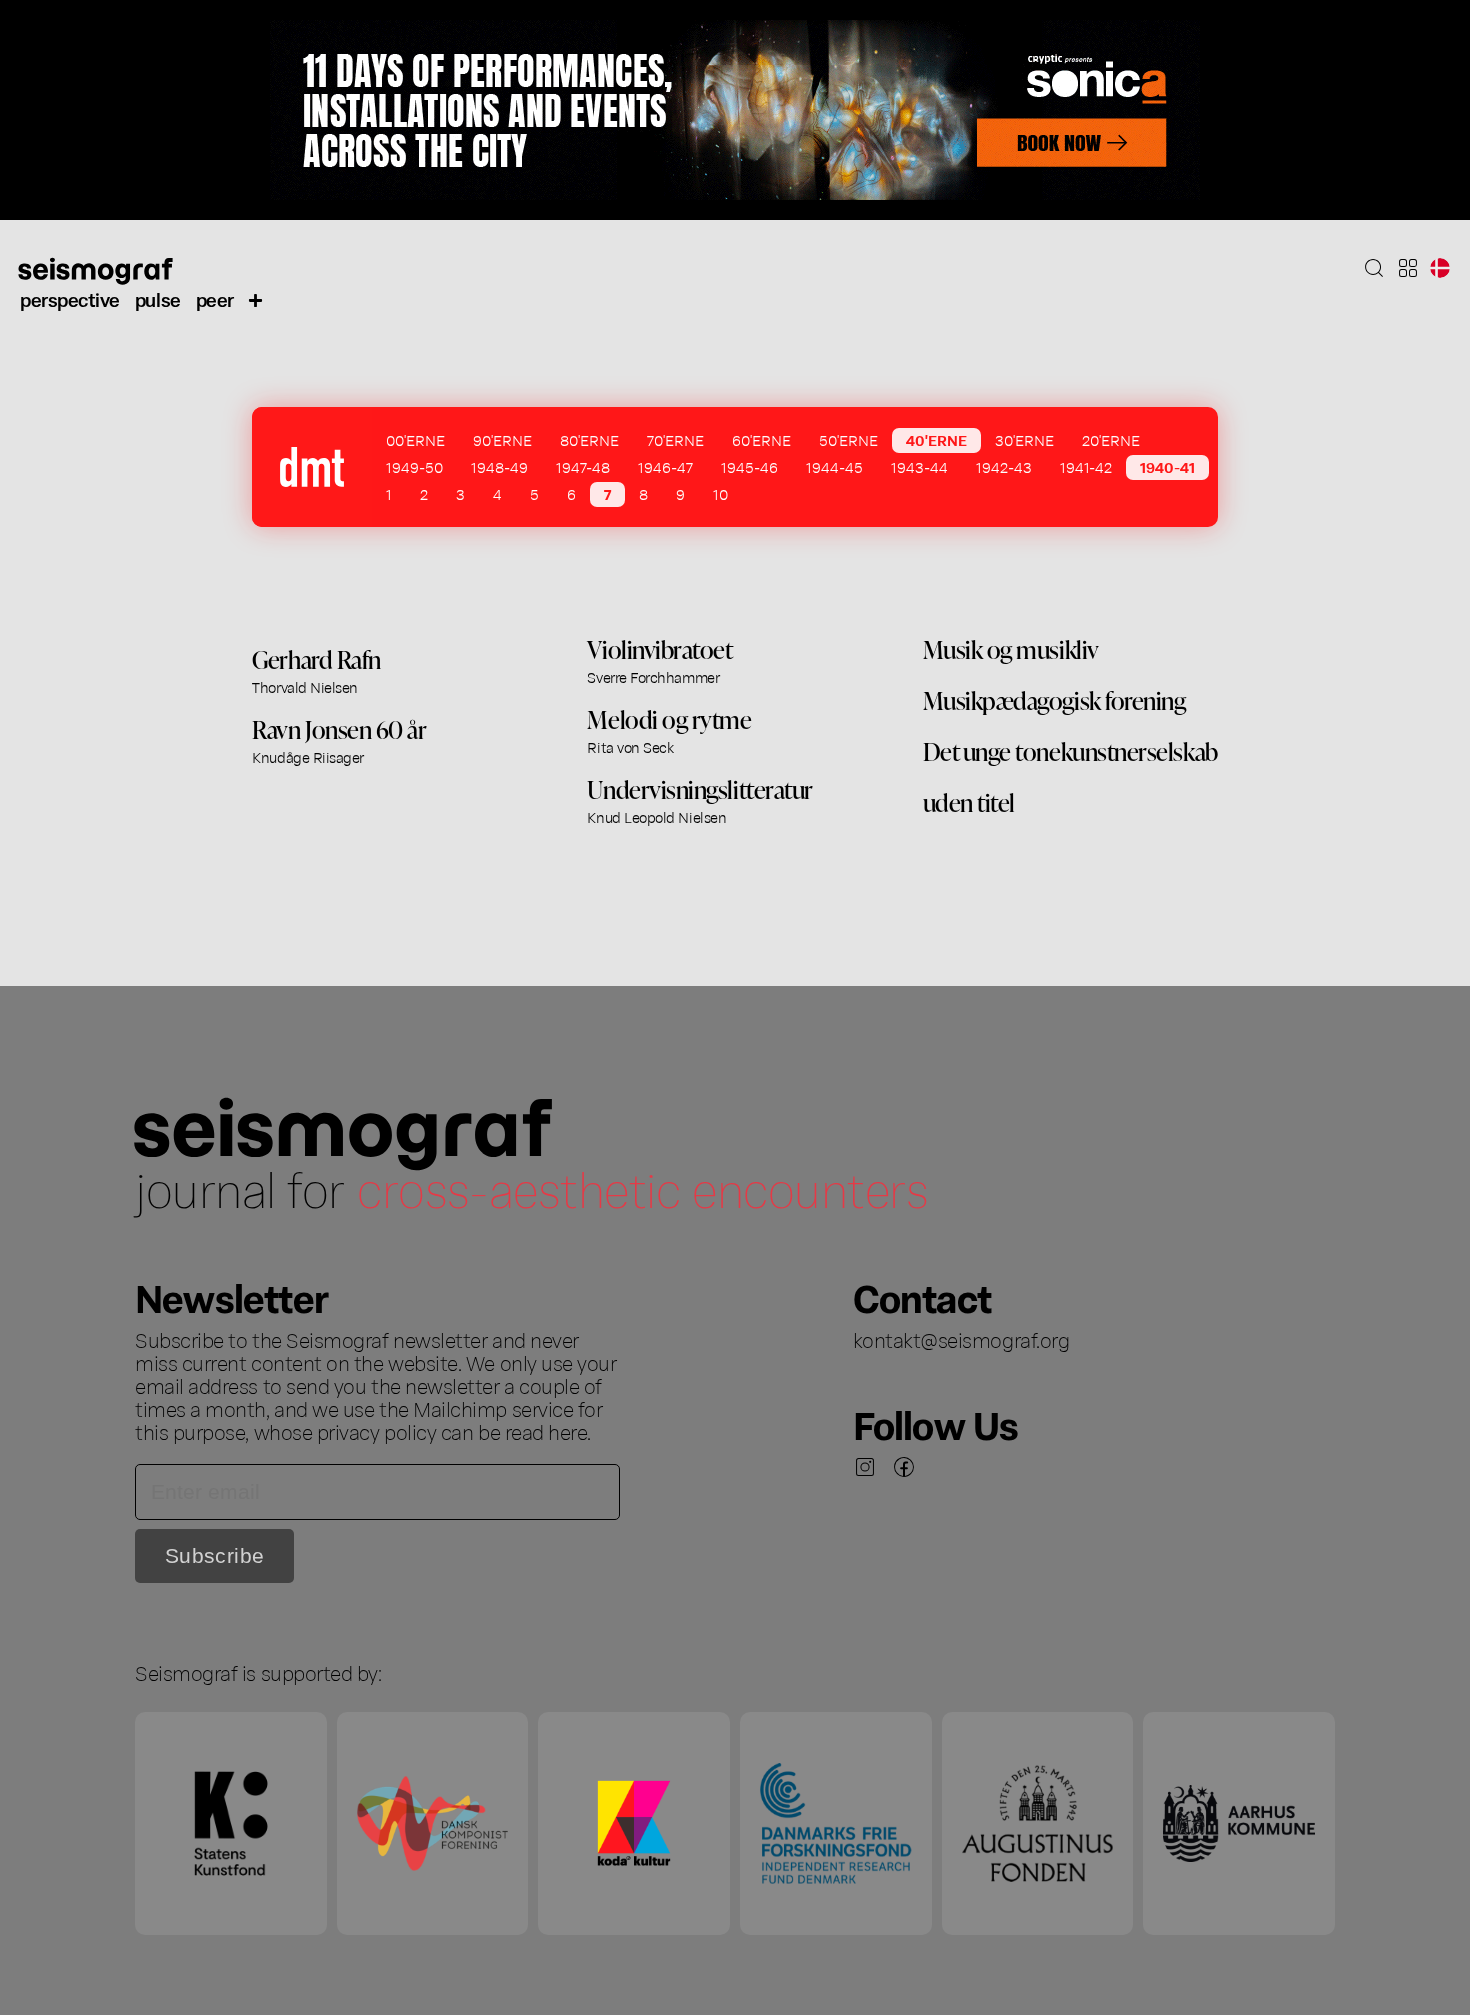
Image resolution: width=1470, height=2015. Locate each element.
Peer (215, 298)
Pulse (158, 298)
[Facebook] (904, 1467)
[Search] (1374, 268)
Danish (1440, 268)
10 (720, 494)
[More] (256, 299)
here (567, 1431)
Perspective (70, 298)
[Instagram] (865, 1467)
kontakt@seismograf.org (961, 1339)
